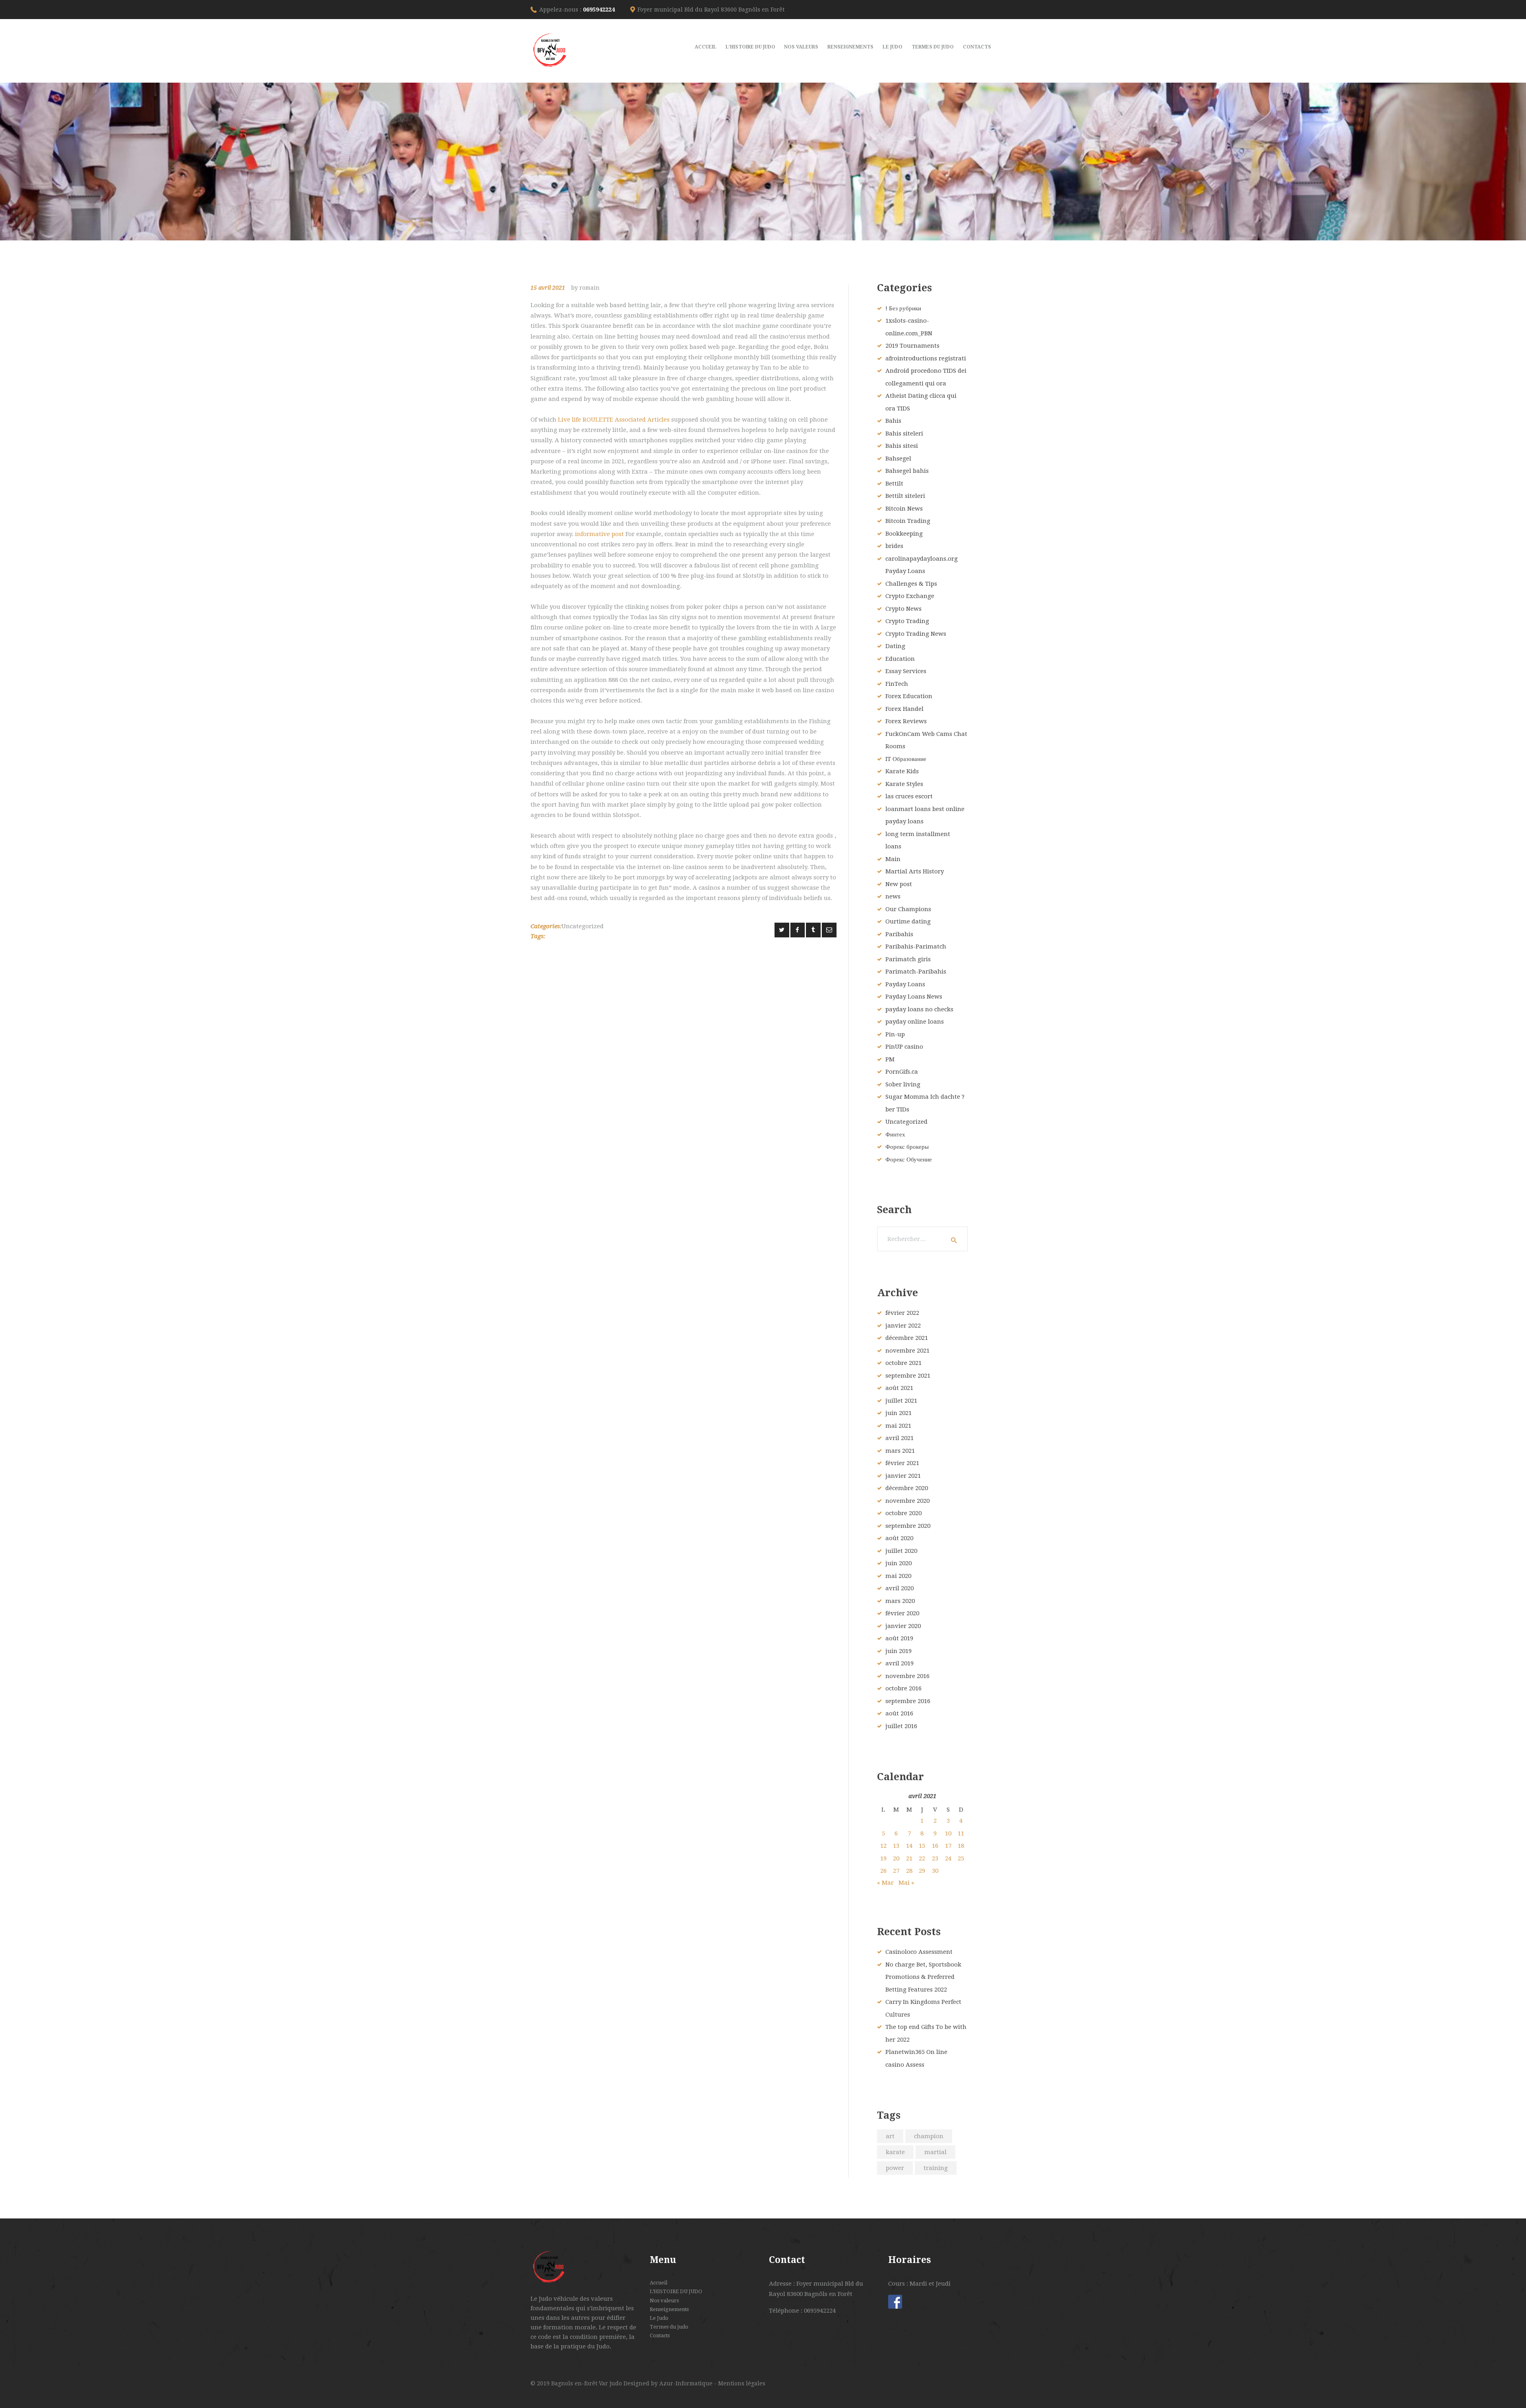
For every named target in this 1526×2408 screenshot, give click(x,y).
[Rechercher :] (922, 1239)
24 (948, 1858)
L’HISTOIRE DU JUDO (676, 2291)
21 (909, 1858)
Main (893, 859)
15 (922, 1846)
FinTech (897, 684)
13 (896, 1846)
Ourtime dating (908, 921)
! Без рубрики (903, 308)
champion (929, 2136)
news (893, 896)
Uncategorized (583, 926)
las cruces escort (909, 796)
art (890, 2136)
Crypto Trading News (916, 634)
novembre (907, 1351)
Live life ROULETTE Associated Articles (614, 420)
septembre (908, 1376)
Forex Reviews (906, 721)
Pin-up (895, 1034)
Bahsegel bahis (907, 471)
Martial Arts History (915, 871)
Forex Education (909, 696)
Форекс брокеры (907, 1147)
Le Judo (659, 2318)
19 (883, 1858)
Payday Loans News (914, 997)
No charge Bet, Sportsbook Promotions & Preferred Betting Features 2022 (923, 1977)
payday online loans (915, 1022)
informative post (599, 534)
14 (909, 1846)
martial (935, 2152)
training (936, 2168)
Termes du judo (669, 2327)
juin (899, 1413)
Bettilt (894, 484)
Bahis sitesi (902, 446)
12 (883, 1846)
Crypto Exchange (910, 596)
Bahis (893, 421)
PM (890, 1059)
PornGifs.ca (902, 1072)
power (895, 2168)
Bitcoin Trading (908, 521)
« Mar (885, 1883)
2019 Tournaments (912, 346)
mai (898, 1426)
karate (895, 2152)
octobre (903, 1363)
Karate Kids (902, 771)
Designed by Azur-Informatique (669, 2383)
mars (900, 1451)
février (902, 1313)
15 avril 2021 (548, 288)
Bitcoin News (904, 509)
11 (961, 1833)
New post (899, 884)
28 (909, 1871)
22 (922, 1858)
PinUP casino (904, 1047)
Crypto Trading (907, 621)
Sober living (903, 1084)
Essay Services (906, 671)
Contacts (660, 2335)
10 (948, 1833)
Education (900, 659)
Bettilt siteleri (905, 496)
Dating (895, 646)
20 (896, 1858)
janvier (903, 1326)
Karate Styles (904, 784)
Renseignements (669, 2309)
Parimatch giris (908, 959)
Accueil (658, 2283)
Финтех (895, 1134)
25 (961, 1858)
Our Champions (908, 909)
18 (961, 1846)
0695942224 (599, 10)
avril (900, 1438)
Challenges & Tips (911, 584)
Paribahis (899, 934)
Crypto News (903, 609)
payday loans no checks (919, 1009)
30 (935, 1871)
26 (883, 1871)
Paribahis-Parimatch (916, 947)
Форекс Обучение (909, 1159)
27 (896, 1871)
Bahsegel (898, 459)
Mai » (906, 1883)
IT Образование (906, 759)
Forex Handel (904, 709)
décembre (907, 1338)
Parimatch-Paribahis (916, 972)
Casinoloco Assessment (919, 1952)
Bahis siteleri (904, 434)
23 (935, 1858)
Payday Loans (905, 984)
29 (922, 1871)
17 (948, 1846)
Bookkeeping (904, 534)
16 (935, 1846)
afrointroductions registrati (926, 358)
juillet (901, 1401)
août (899, 1388)
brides (894, 546)
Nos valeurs (664, 2301)
